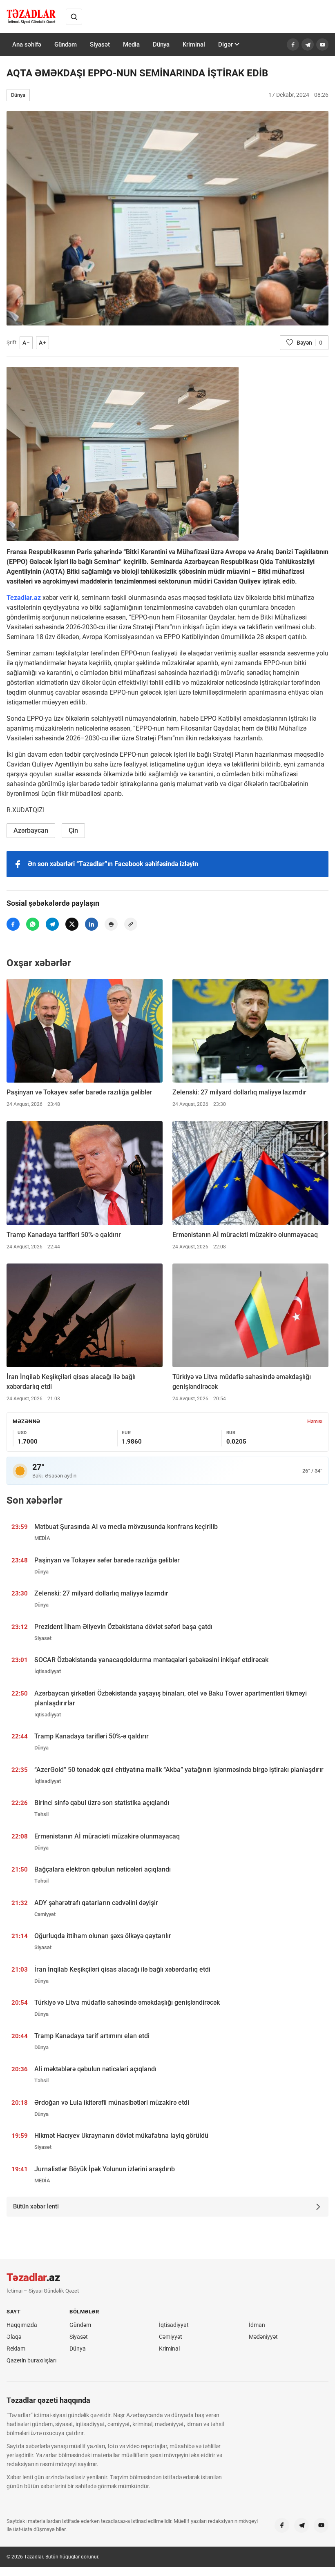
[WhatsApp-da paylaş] (33, 924)
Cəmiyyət (171, 2337)
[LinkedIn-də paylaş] (92, 924)
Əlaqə (14, 2337)
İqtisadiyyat (174, 2325)
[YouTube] (322, 45)
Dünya (161, 45)
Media (131, 45)
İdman (257, 2325)
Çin (73, 830)
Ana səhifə (27, 45)
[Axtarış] (74, 17)
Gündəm (66, 45)
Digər (226, 45)
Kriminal (194, 45)
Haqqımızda (22, 2325)
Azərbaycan (31, 830)
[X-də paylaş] (72, 924)
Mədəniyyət (263, 2337)
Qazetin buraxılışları (31, 2360)
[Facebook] (293, 45)
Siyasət (100, 45)
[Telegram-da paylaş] (52, 924)
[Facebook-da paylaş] (13, 924)
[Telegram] (308, 45)
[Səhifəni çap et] (111, 924)
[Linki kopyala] (131, 924)
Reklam (16, 2349)
